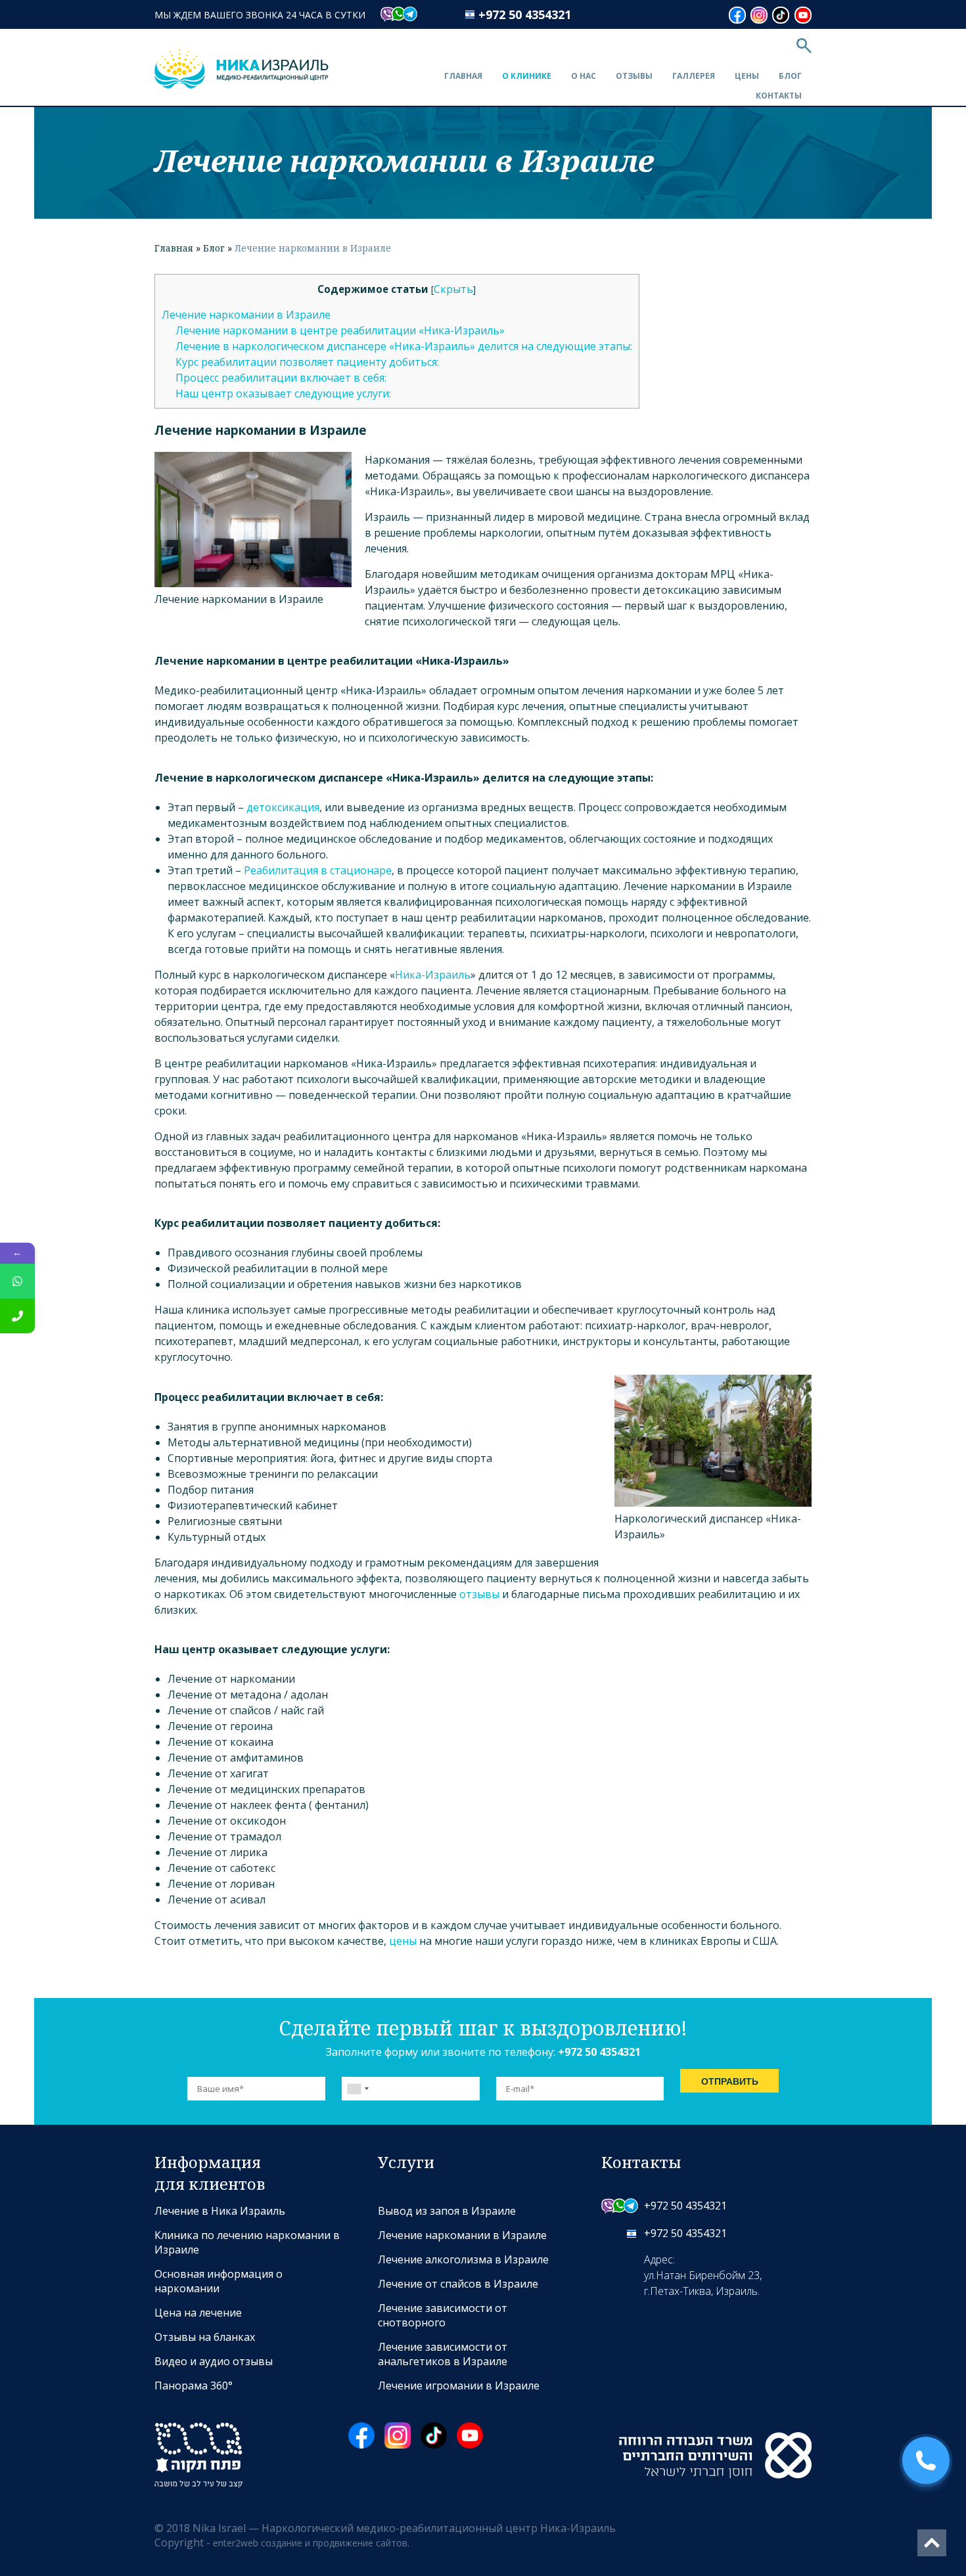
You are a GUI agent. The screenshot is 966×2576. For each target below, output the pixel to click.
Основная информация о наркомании (218, 2281)
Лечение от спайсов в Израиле (458, 2284)
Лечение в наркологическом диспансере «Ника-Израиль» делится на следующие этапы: (404, 346)
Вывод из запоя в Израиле (447, 2211)
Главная (463, 76)
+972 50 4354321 (525, 14)
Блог (790, 76)
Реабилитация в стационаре (318, 870)
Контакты (779, 96)
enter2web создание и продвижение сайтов (310, 2543)
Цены (747, 76)
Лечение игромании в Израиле (459, 2386)
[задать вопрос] (17, 1281)
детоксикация (283, 807)
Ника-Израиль (433, 975)
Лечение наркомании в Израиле (246, 315)
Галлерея (694, 76)
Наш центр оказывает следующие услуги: (283, 393)
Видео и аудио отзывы (214, 2361)
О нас (584, 76)
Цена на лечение (198, 2313)
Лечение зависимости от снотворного (443, 2315)
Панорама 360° (194, 2386)
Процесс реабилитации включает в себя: (281, 378)
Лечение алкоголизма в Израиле (463, 2259)
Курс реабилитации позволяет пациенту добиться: (307, 362)
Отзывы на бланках (205, 2337)
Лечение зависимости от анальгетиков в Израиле (443, 2354)
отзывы (479, 1594)
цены (403, 1941)
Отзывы (634, 76)
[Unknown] (357, 2089)
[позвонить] (17, 1316)
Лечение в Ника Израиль (220, 2211)
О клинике (527, 76)
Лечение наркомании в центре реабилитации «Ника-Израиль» (340, 330)
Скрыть (453, 289)
